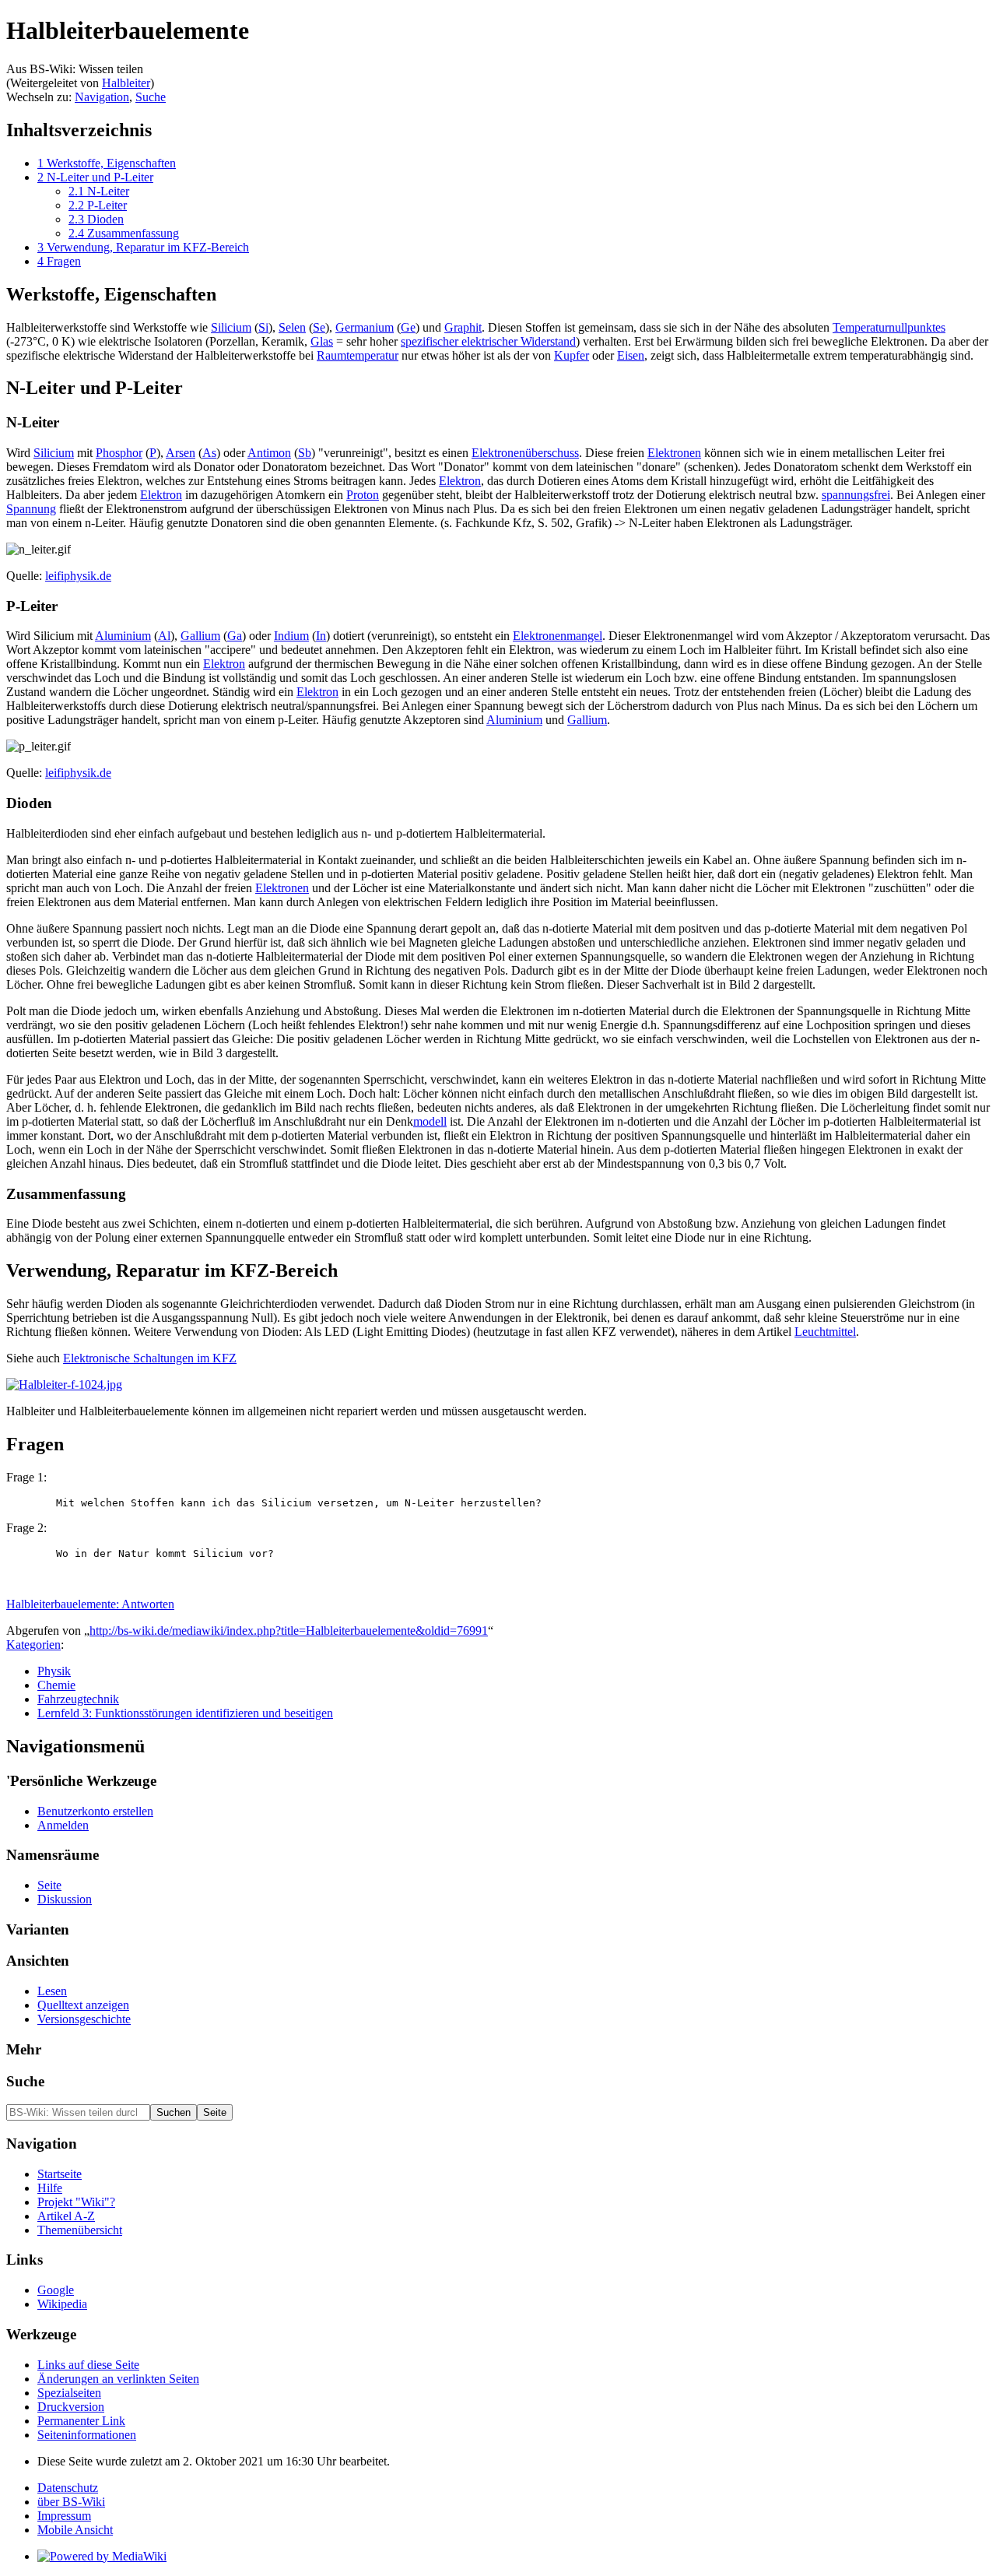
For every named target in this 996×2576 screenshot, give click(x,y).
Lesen (52, 1991)
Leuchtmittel (825, 1332)
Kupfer (572, 355)
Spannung (31, 509)
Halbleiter (126, 83)
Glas (322, 341)
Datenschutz (68, 2488)
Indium (291, 636)
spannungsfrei (856, 495)
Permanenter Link (81, 2421)
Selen (292, 327)
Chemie (56, 1685)
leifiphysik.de (78, 576)
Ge (408, 327)
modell (430, 1121)
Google (56, 2290)
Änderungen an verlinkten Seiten (118, 2379)
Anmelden (63, 1825)
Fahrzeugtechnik (78, 1699)
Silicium (231, 327)
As (209, 453)
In (321, 636)
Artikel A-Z (66, 2216)
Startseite (60, 2174)
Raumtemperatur (358, 355)
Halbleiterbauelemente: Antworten (90, 1604)
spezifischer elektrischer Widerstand (488, 341)
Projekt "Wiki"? (76, 2202)
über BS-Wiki (71, 2502)
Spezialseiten (69, 2393)
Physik (54, 1671)
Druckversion (71, 2407)
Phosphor (119, 453)
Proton (363, 495)
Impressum (64, 2516)
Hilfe (50, 2188)
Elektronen (674, 453)
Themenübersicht (80, 2230)
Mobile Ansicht (75, 2530)
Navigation (102, 97)
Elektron (460, 481)
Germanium (365, 327)
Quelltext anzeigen (83, 2005)
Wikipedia (62, 2304)
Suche (151, 97)
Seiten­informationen (87, 2435)
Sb (305, 453)
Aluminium (123, 636)
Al (164, 636)
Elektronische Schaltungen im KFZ (150, 1358)
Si (263, 327)
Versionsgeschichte (84, 2019)
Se (319, 327)
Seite (49, 1885)
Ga (235, 636)
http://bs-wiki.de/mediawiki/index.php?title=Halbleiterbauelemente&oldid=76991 (289, 1631)
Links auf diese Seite (88, 2365)
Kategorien (33, 1645)
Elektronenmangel (558, 636)
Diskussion (65, 1899)
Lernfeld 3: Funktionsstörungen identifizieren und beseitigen (185, 1713)
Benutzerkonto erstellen (95, 1811)
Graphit (463, 327)
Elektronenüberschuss (525, 453)
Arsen (181, 453)
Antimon (269, 453)
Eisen (631, 355)
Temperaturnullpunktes (889, 327)
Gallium (200, 636)
